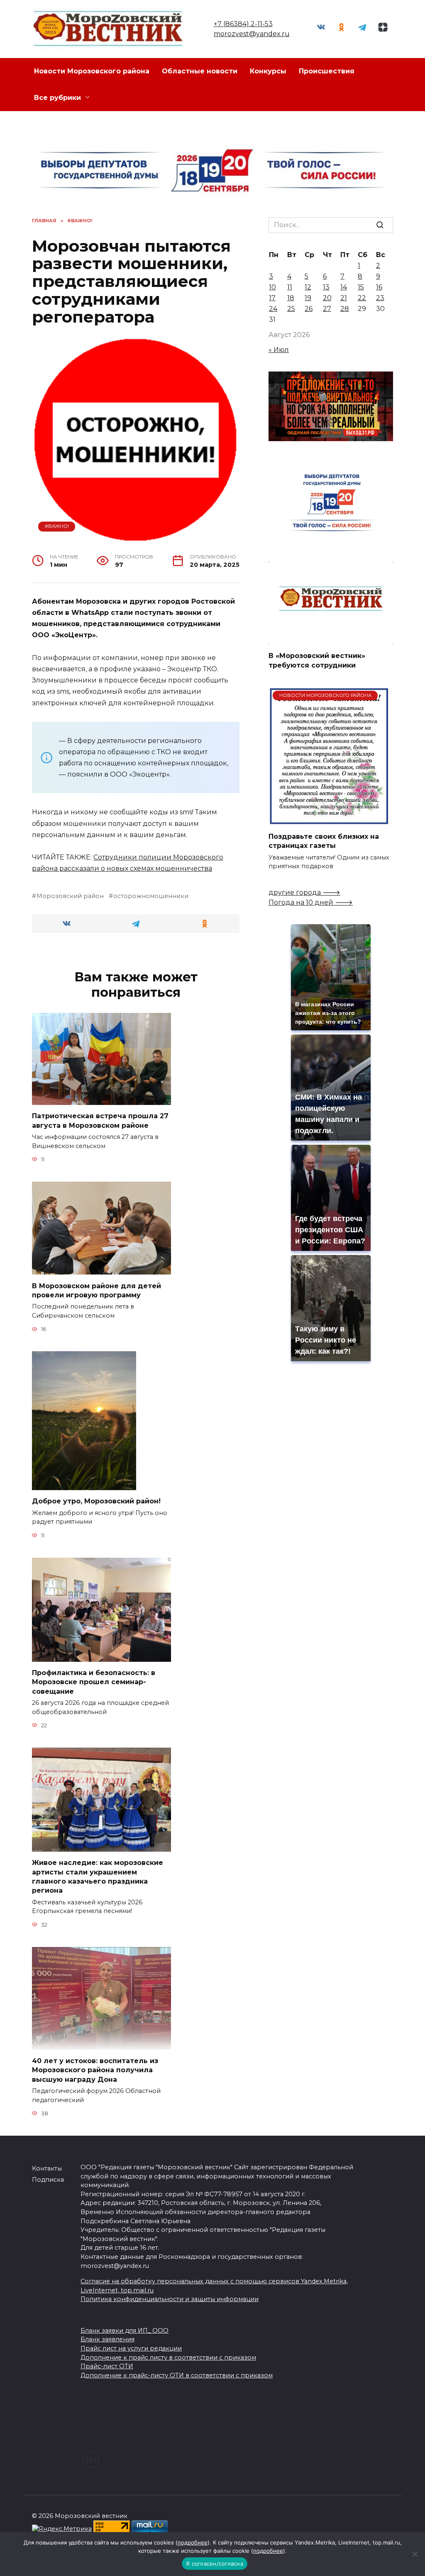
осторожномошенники (151, 896)
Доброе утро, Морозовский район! (96, 1501)
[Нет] (415, 2554)
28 (345, 309)
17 (272, 298)
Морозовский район (70, 896)
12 (308, 287)
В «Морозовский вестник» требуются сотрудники (317, 660)
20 (327, 298)
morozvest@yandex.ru (252, 34)
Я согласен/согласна (215, 2564)
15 (361, 287)
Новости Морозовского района (92, 71)
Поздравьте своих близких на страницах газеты (324, 841)
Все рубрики (57, 98)
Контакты (47, 2168)
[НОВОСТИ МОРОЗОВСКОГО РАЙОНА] (329, 820)
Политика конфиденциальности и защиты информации (170, 2299)
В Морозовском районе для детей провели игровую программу (96, 1290)
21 (344, 298)
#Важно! (57, 526)
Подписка (48, 2180)
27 (327, 309)
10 (272, 287)
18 (291, 298)
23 (380, 298)
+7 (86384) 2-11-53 (243, 24)
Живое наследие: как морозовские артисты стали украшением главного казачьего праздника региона (98, 1877)
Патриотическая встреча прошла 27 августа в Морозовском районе (100, 1120)
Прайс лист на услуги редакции (131, 2348)
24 (273, 309)
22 (362, 298)
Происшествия (327, 71)
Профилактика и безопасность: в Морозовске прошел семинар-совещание (94, 1682)
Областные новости (200, 71)
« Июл (279, 350)
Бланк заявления (107, 2339)
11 (290, 287)
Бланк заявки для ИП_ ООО (125, 2331)
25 (291, 309)
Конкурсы (268, 71)
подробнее (193, 2542)
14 (344, 287)
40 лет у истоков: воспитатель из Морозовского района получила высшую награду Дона (95, 2070)
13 (326, 287)
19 (308, 298)
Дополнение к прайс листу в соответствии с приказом (168, 2357)
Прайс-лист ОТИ (107, 2366)
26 (309, 309)
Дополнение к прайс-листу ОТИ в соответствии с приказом (177, 2375)
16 (379, 287)
